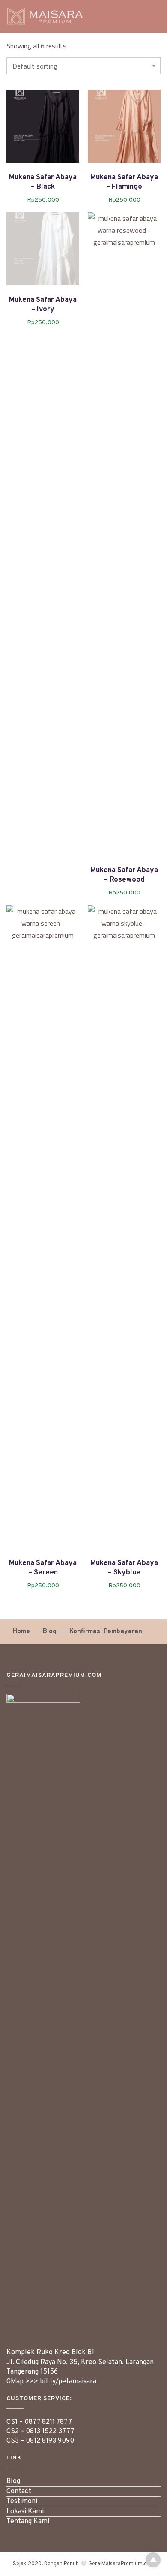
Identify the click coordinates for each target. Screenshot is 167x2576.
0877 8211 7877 (48, 2422)
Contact (19, 2492)
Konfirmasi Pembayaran (106, 1632)
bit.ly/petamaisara (68, 2382)
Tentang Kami (28, 2522)
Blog (50, 1632)
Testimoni (22, 2501)
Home (21, 1632)
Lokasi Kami (25, 2512)
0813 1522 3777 (50, 2432)
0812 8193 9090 (50, 2441)
